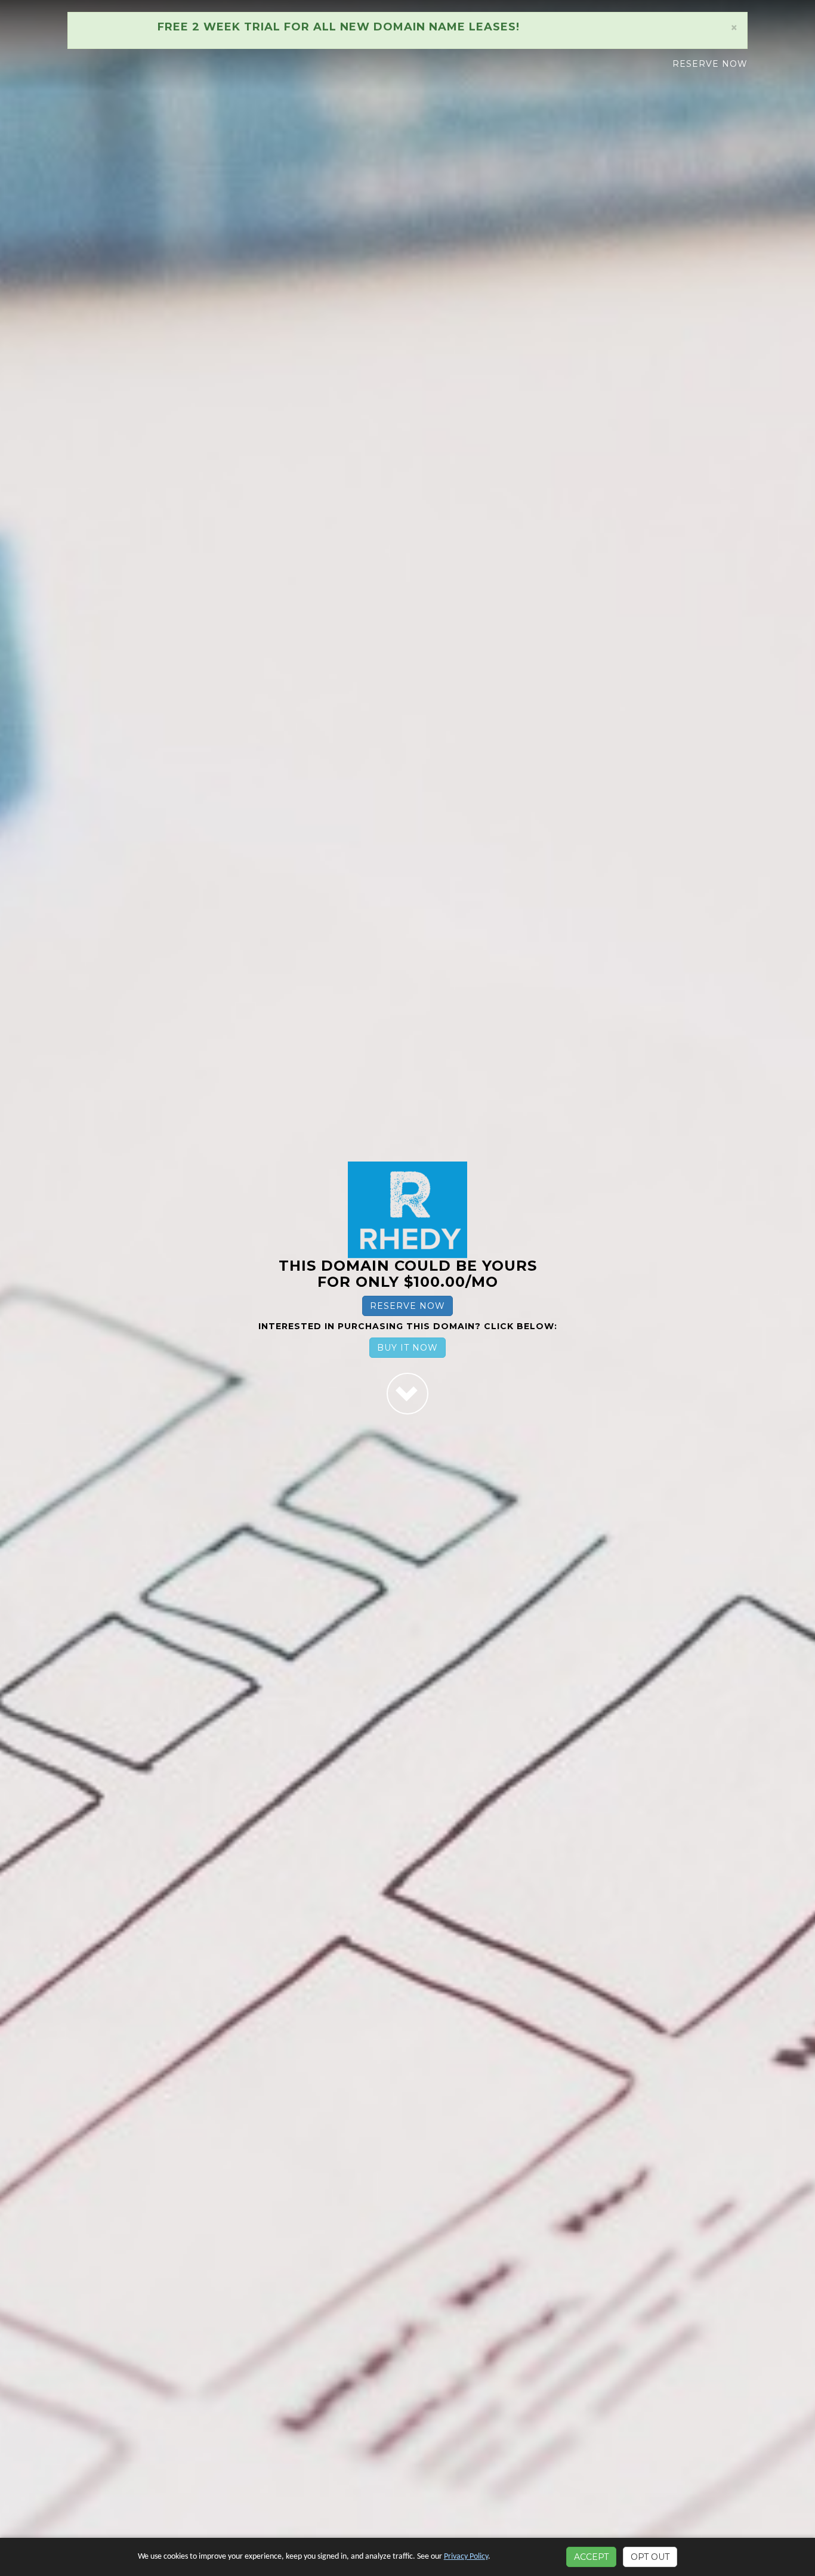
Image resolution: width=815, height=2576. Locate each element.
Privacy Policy (466, 2557)
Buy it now (407, 1348)
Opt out (650, 2557)
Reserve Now (710, 64)
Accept (591, 2557)
